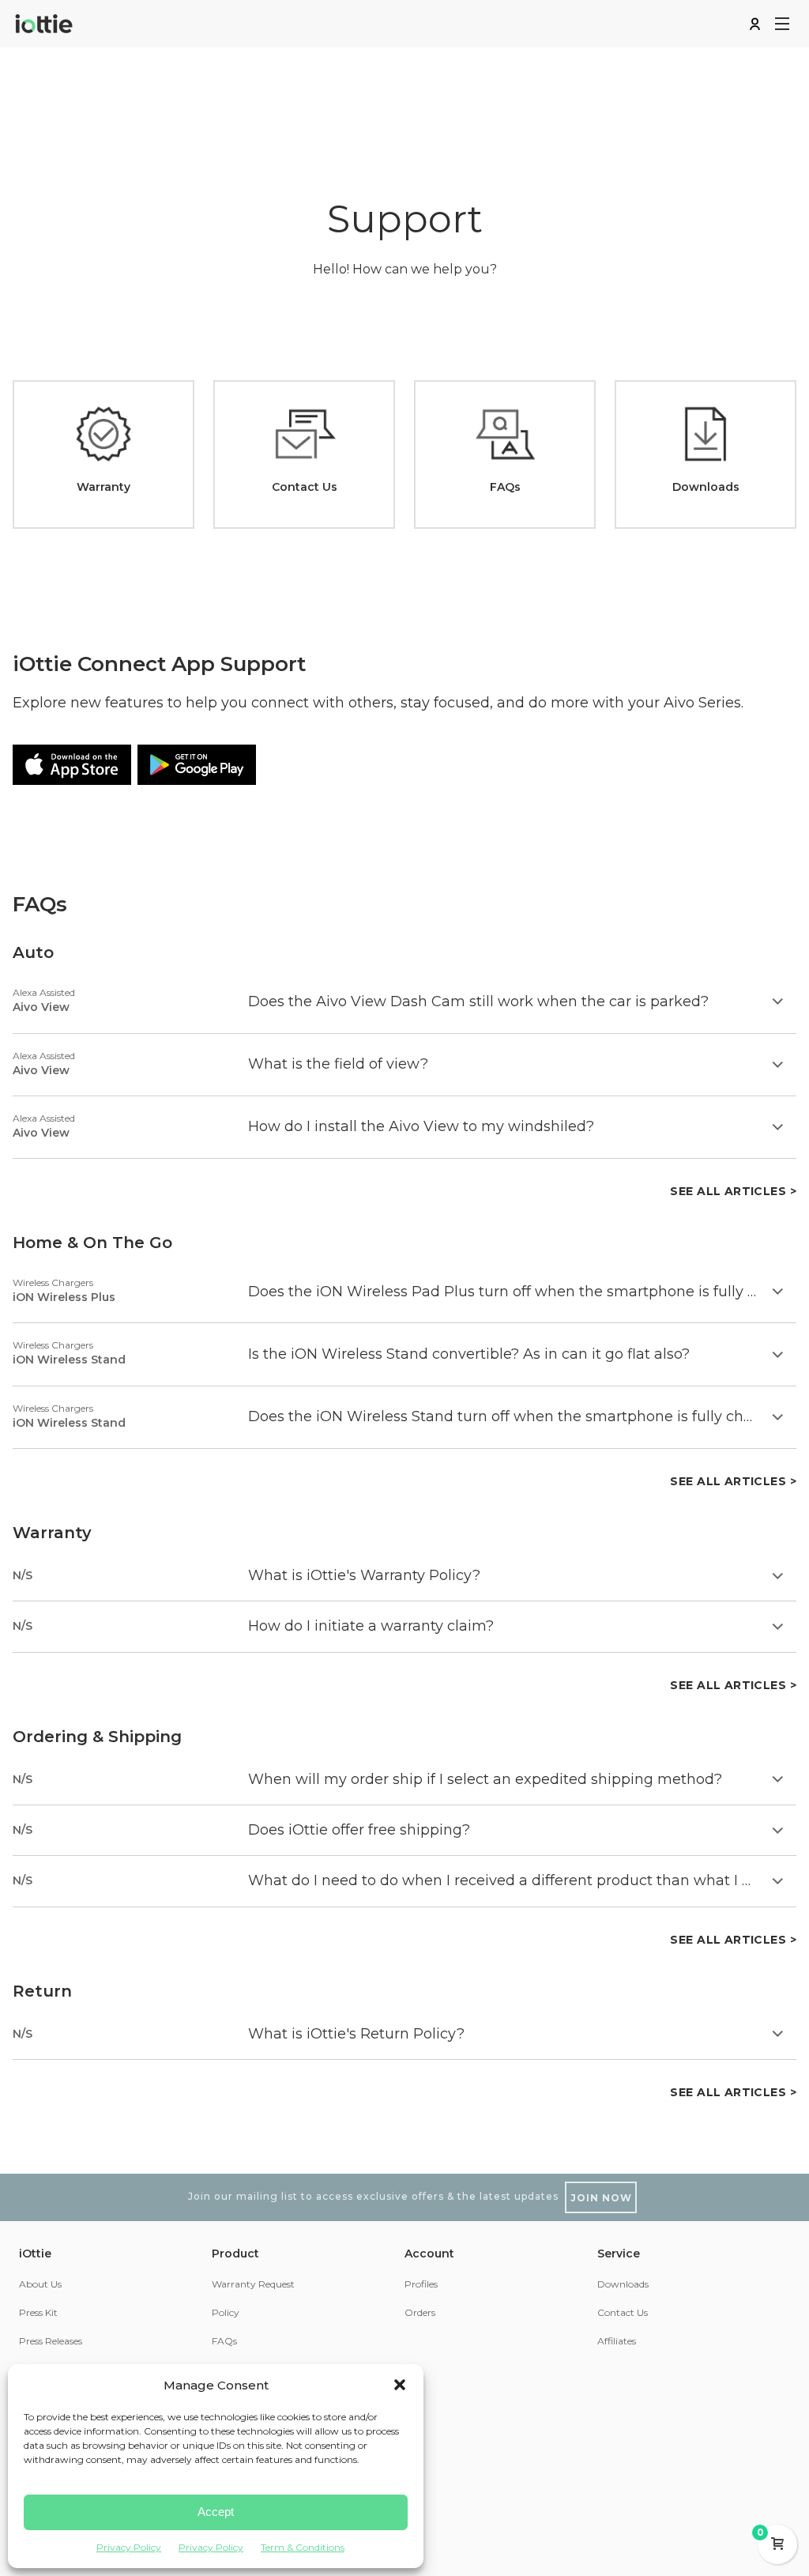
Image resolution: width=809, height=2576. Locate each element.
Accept (216, 2512)
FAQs (224, 2341)
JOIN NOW (601, 2198)
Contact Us (623, 2312)
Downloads (623, 2284)
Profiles (421, 2284)
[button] (400, 2385)
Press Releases (51, 2341)
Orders (420, 2312)
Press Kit (38, 2312)
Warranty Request (253, 2284)
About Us (40, 2284)
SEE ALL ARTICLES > (733, 1191)
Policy (226, 2312)
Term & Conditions (303, 2547)
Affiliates (617, 2341)
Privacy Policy (129, 2547)
